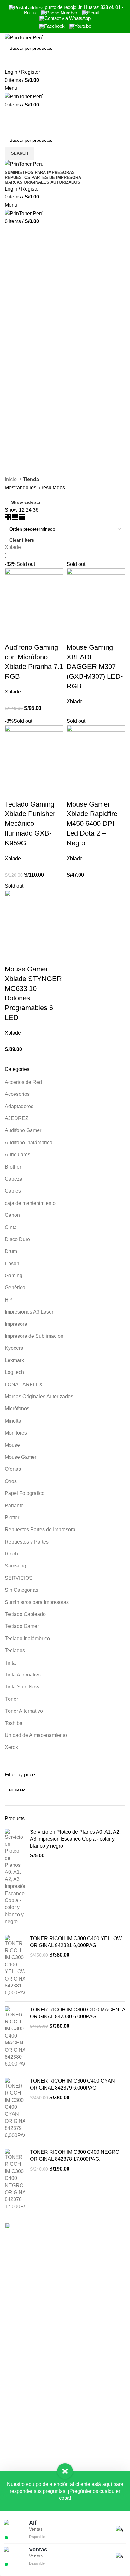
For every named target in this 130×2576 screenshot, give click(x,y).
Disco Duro (17, 1239)
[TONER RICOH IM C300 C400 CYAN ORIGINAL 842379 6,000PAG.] (15, 2108)
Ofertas (13, 1469)
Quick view (30, 635)
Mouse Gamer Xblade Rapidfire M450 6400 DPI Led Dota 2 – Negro (92, 824)
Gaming (14, 1276)
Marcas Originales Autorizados (39, 1397)
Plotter (12, 1518)
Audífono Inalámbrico (29, 1143)
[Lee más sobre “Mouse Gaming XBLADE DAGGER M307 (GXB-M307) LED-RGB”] (74, 635)
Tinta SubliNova (23, 1687)
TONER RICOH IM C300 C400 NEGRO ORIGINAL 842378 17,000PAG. (75, 2156)
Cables (13, 1191)
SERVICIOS (19, 1578)
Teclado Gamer (22, 1626)
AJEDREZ (17, 1118)
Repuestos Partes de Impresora (40, 1529)
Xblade (13, 547)
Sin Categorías (21, 1590)
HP (8, 1300)
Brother (13, 1167)
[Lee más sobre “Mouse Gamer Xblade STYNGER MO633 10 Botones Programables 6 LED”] (13, 957)
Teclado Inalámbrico (27, 1639)
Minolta (13, 1421)
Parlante (14, 1506)
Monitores (16, 1433)
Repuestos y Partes (27, 1542)
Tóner (11, 1699)
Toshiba (14, 1723)
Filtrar (17, 1790)
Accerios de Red (23, 1082)
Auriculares (18, 1155)
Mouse (12, 1445)
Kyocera (14, 1348)
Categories (23, 249)
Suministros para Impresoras (37, 1602)
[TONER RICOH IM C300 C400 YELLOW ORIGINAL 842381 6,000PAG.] (15, 1966)
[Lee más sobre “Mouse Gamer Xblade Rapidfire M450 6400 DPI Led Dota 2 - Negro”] (74, 792)
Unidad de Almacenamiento (36, 1735)
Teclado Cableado (25, 1614)
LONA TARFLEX (24, 1385)
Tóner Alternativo (24, 1711)
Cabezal (14, 1179)
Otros (11, 1481)
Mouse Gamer (21, 1457)
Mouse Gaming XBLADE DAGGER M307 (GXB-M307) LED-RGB (95, 667)
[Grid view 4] (22, 518)
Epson (12, 1264)
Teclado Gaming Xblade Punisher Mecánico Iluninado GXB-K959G (30, 824)
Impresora (16, 1324)
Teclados (15, 1650)
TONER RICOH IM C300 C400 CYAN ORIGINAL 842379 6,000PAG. (72, 2084)
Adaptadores (19, 1106)
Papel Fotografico (25, 1493)
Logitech (14, 1372)
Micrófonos (17, 1409)
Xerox (11, 1747)
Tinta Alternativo (23, 1675)
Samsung (15, 1566)
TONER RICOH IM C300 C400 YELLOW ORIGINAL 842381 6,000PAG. (76, 1942)
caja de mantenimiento (30, 1203)
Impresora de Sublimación (34, 1336)
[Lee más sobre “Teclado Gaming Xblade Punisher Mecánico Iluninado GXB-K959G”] (13, 792)
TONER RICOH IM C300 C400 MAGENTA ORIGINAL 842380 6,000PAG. (78, 2013)
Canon (12, 1215)
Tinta (10, 1663)
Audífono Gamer (23, 1130)
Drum (11, 1251)
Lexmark (14, 1360)
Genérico (15, 1288)
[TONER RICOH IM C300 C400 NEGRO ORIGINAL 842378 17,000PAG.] (15, 2179)
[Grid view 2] (8, 518)
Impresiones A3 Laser (29, 1312)
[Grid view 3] (16, 518)
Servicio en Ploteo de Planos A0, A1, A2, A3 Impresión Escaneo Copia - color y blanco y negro (75, 1839)
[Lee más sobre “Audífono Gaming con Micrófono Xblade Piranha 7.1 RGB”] (13, 635)
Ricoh (11, 1554)
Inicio (11, 479)
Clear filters (22, 540)
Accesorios (17, 1094)
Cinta (11, 1227)
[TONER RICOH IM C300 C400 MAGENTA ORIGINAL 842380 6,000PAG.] (15, 2037)
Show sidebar (26, 502)
